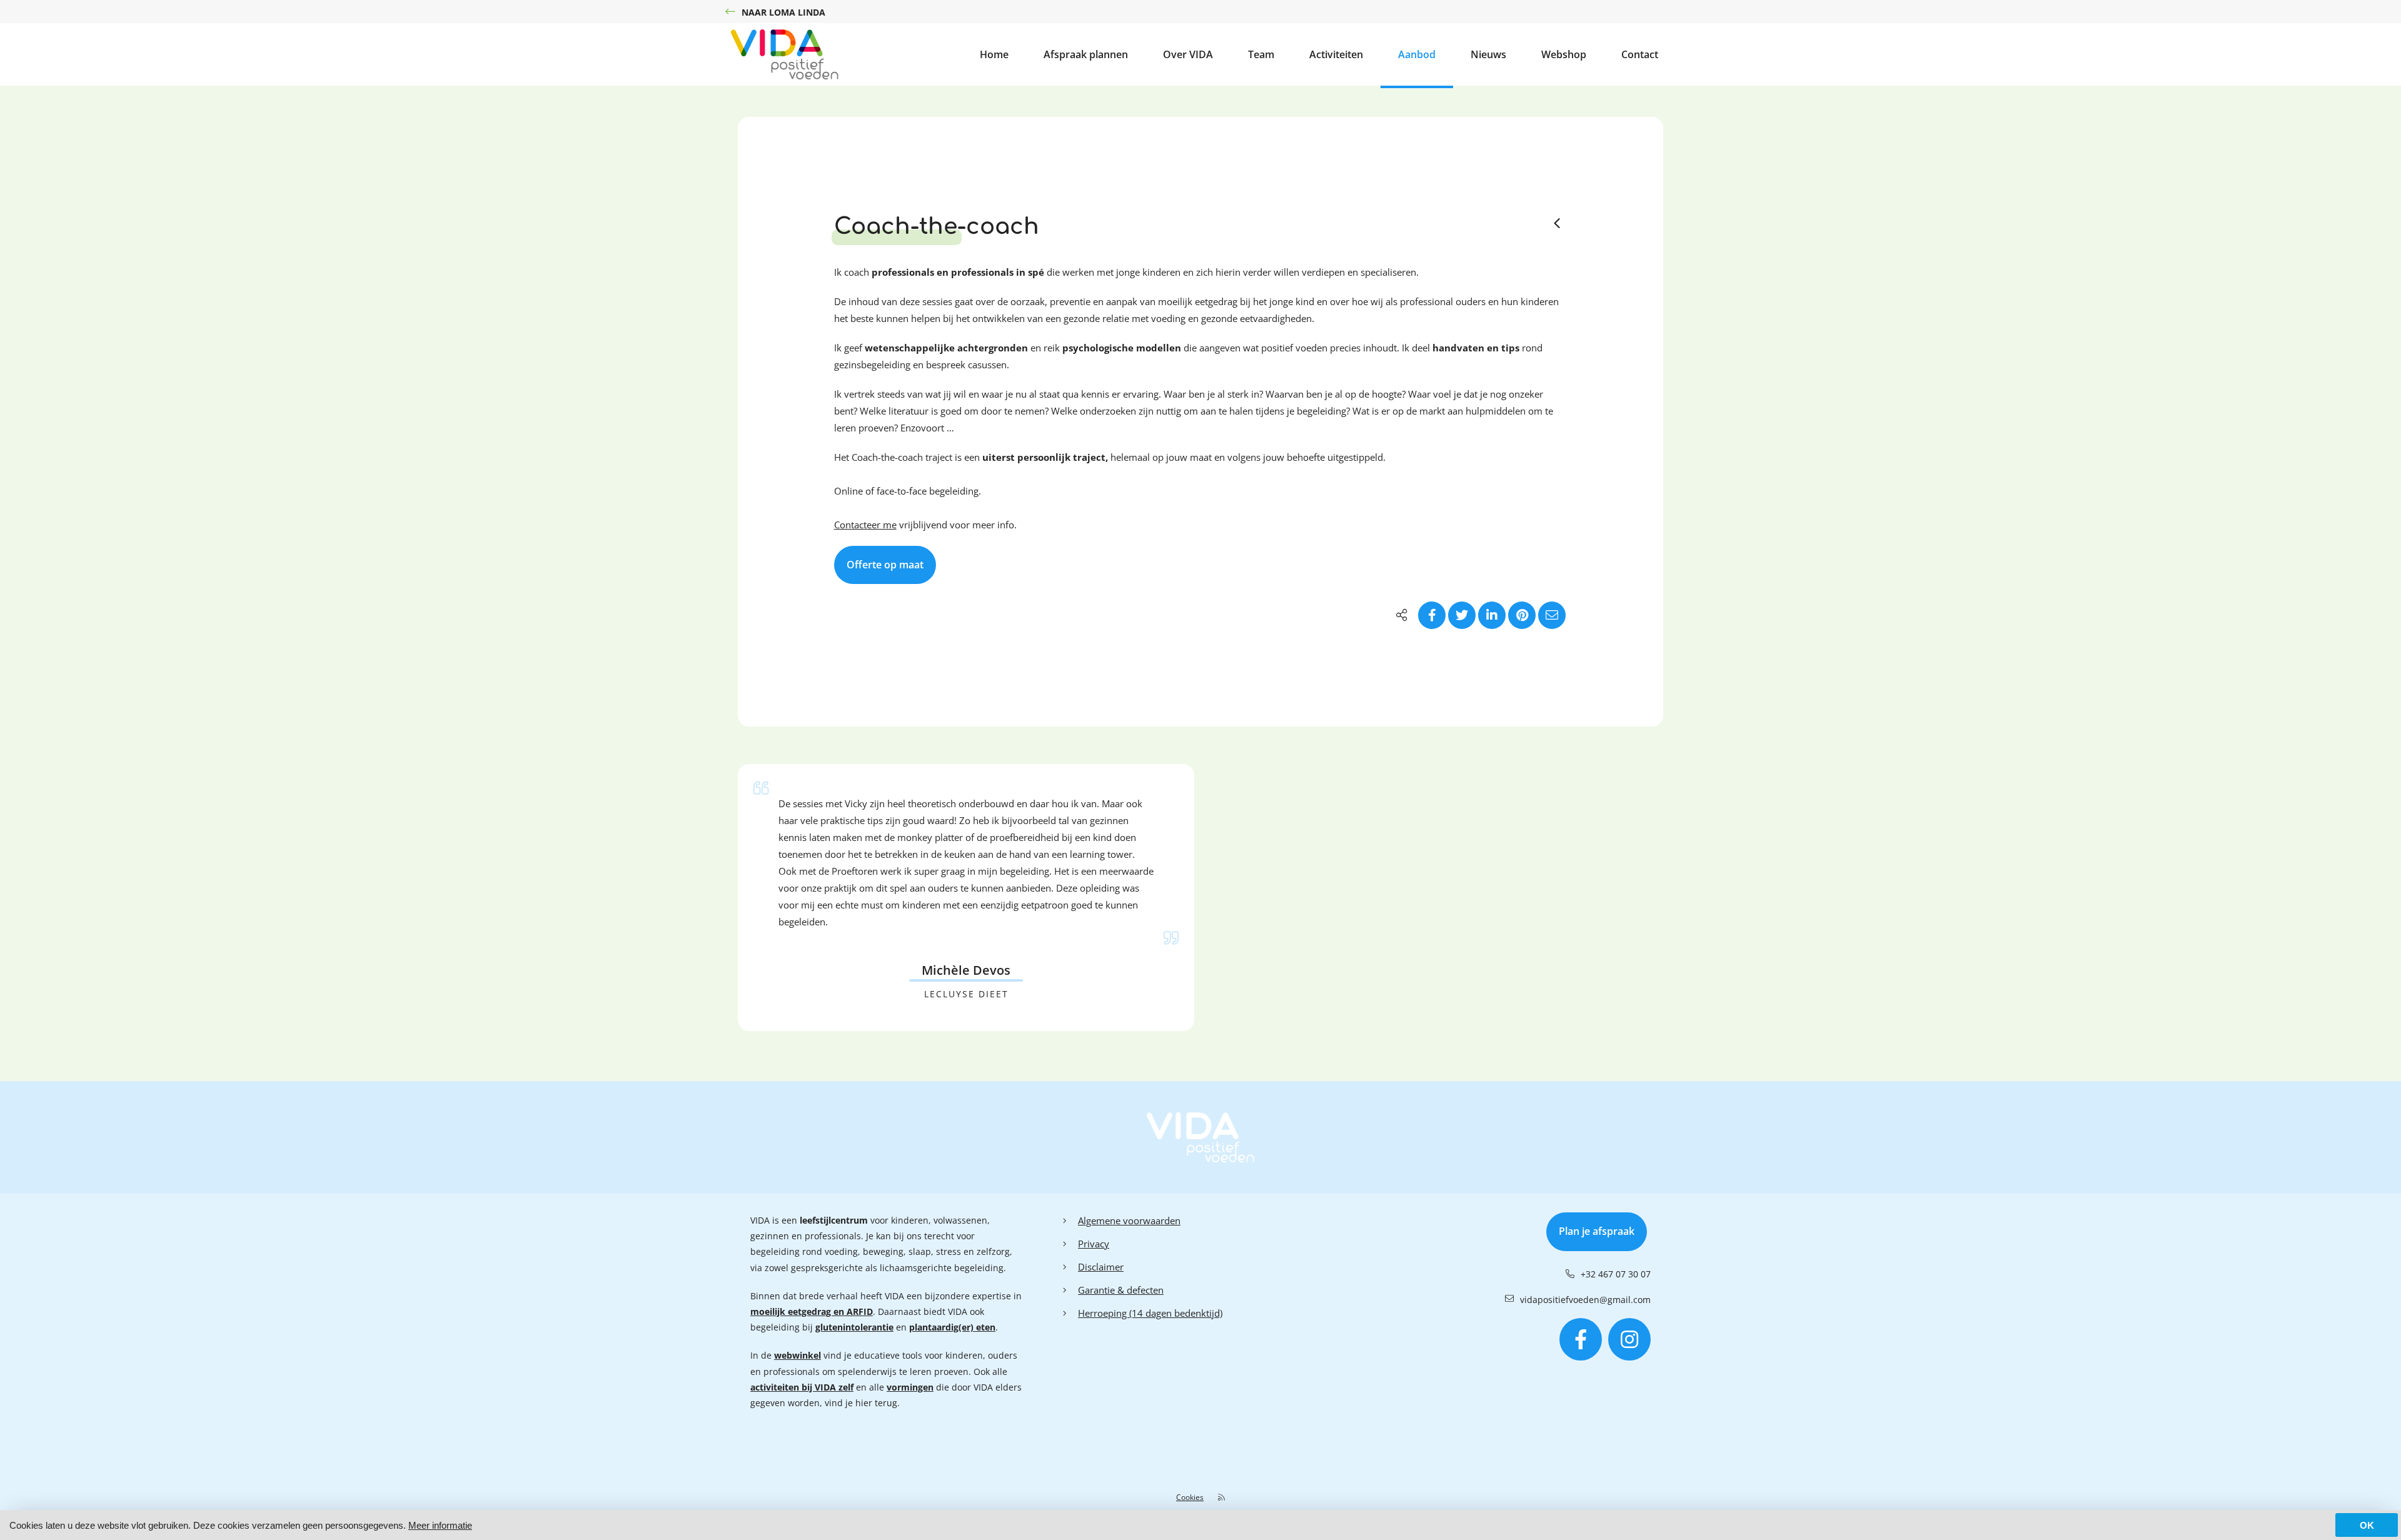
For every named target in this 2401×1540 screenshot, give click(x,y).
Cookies (1190, 1497)
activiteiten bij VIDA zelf (802, 1387)
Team (1261, 54)
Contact (1640, 54)
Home (994, 54)
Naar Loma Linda (783, 12)
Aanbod (1417, 54)
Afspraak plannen (1086, 54)
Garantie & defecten (1121, 1290)
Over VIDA (1188, 54)
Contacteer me (865, 525)
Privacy (1094, 1244)
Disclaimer (1101, 1267)
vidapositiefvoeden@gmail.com (1585, 1300)
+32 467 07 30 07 (1616, 1274)
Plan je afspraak (1597, 1231)
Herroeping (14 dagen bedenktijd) (1150, 1313)
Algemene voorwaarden (1129, 1220)
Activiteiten (1336, 54)
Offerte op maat (885, 565)
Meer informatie (440, 1525)
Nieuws (1488, 54)
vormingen (910, 1387)
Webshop (1564, 54)
